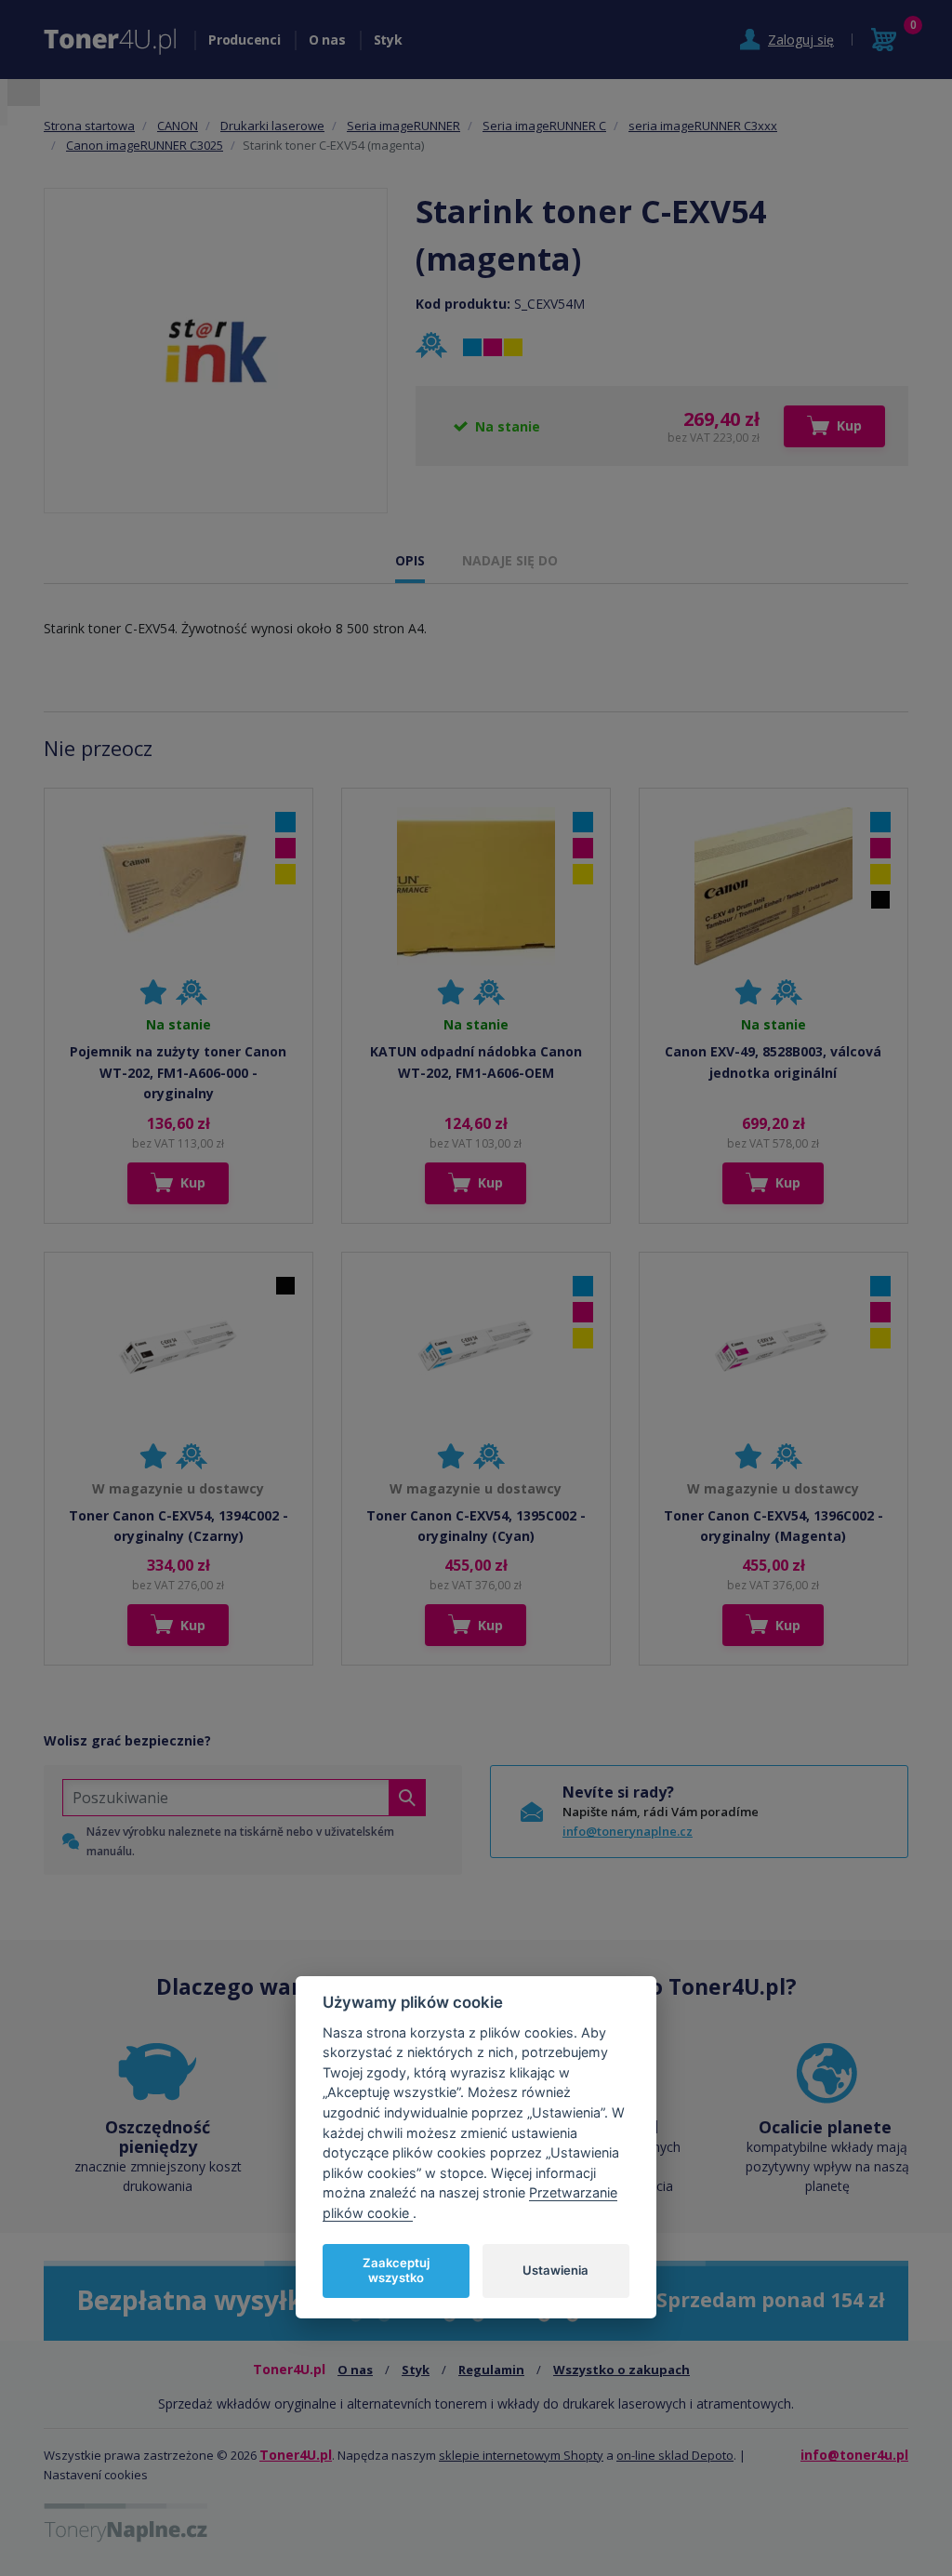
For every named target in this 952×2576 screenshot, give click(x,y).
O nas (327, 40)
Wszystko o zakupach (621, 2370)
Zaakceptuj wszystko (396, 2270)
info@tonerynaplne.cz (628, 1831)
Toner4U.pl (296, 2455)
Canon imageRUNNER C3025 (145, 145)
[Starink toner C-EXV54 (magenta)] (216, 350)
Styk (388, 40)
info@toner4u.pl (854, 2455)
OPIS (410, 560)
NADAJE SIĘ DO (510, 560)
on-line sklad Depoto (675, 2455)
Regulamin (491, 2370)
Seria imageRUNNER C (544, 126)
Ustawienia (555, 2270)
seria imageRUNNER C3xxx (703, 126)
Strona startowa (89, 126)
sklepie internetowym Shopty (521, 2455)
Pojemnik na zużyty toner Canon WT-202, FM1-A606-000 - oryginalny (178, 1072)
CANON (178, 126)
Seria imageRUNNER (403, 126)
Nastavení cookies (96, 2475)
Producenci (245, 40)
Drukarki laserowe (272, 126)
